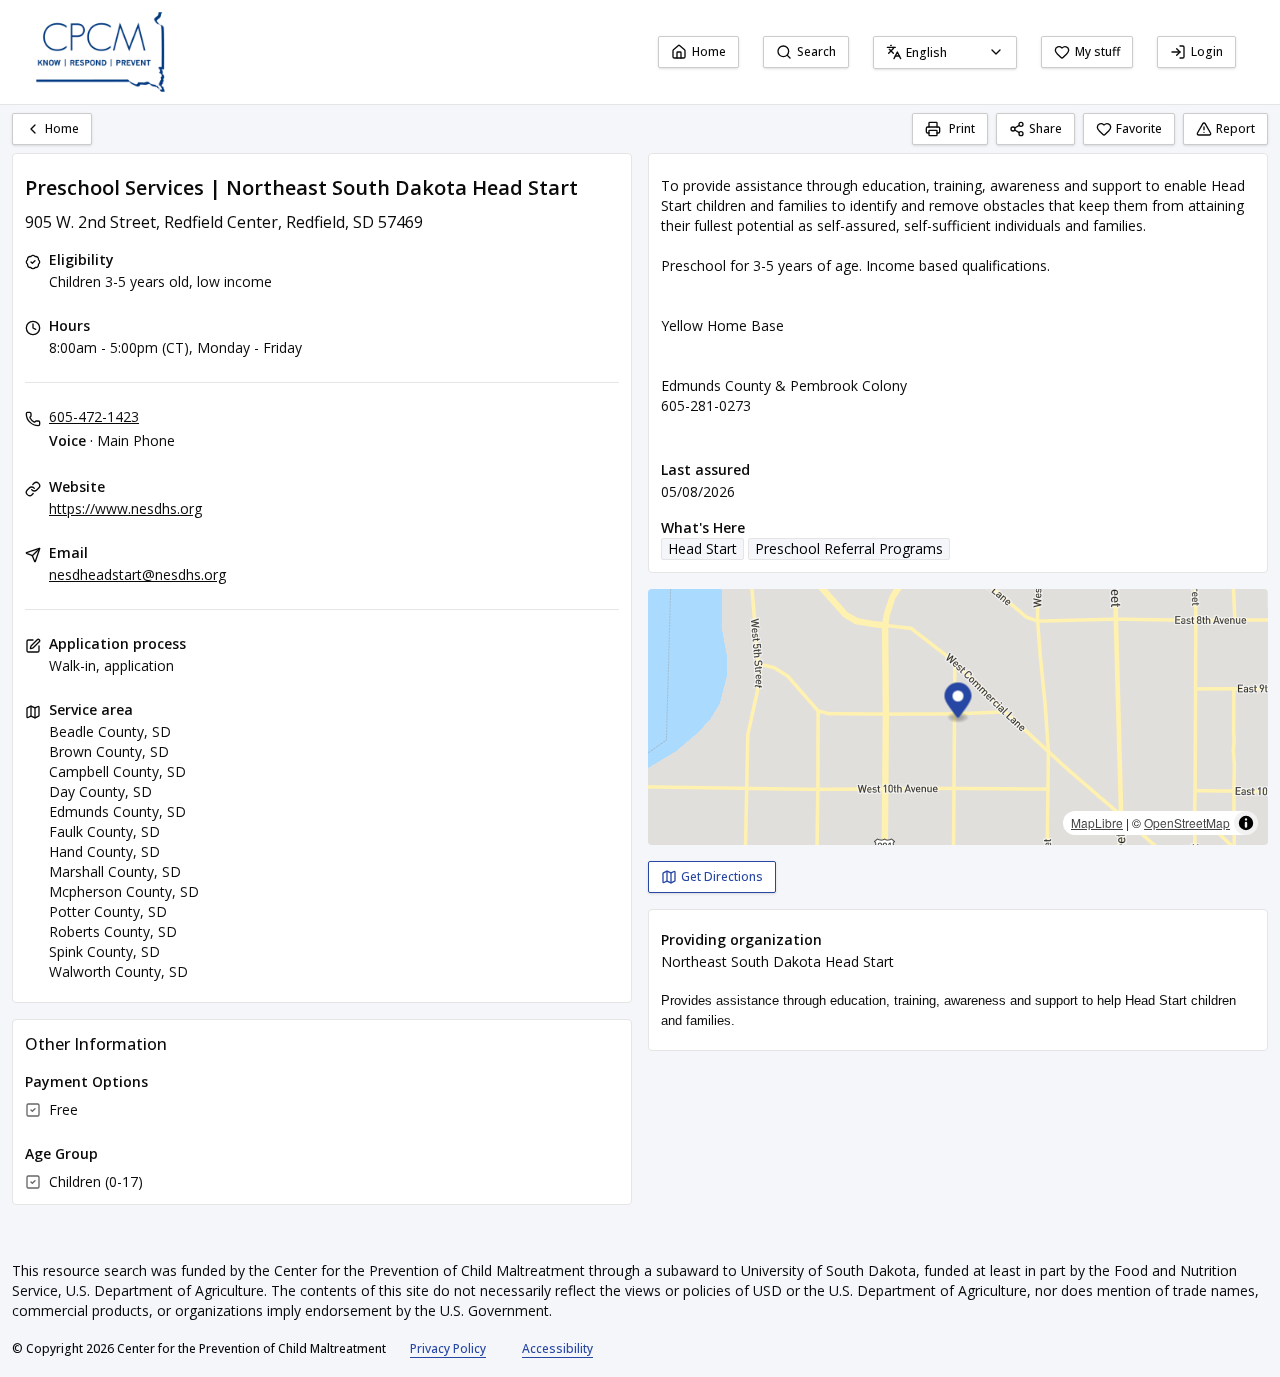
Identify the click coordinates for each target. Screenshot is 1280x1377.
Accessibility (557, 1348)
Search (816, 51)
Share (1045, 128)
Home (709, 51)
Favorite (1139, 128)
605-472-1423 (94, 416)
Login (1207, 51)
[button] (958, 703)
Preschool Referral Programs (849, 548)
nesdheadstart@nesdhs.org (137, 574)
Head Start (702, 548)
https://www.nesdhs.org (125, 508)
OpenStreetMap (1187, 822)
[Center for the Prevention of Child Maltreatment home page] (100, 52)
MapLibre (1097, 822)
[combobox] (945, 52)
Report (1235, 128)
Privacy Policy (448, 1348)
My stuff (1097, 51)
